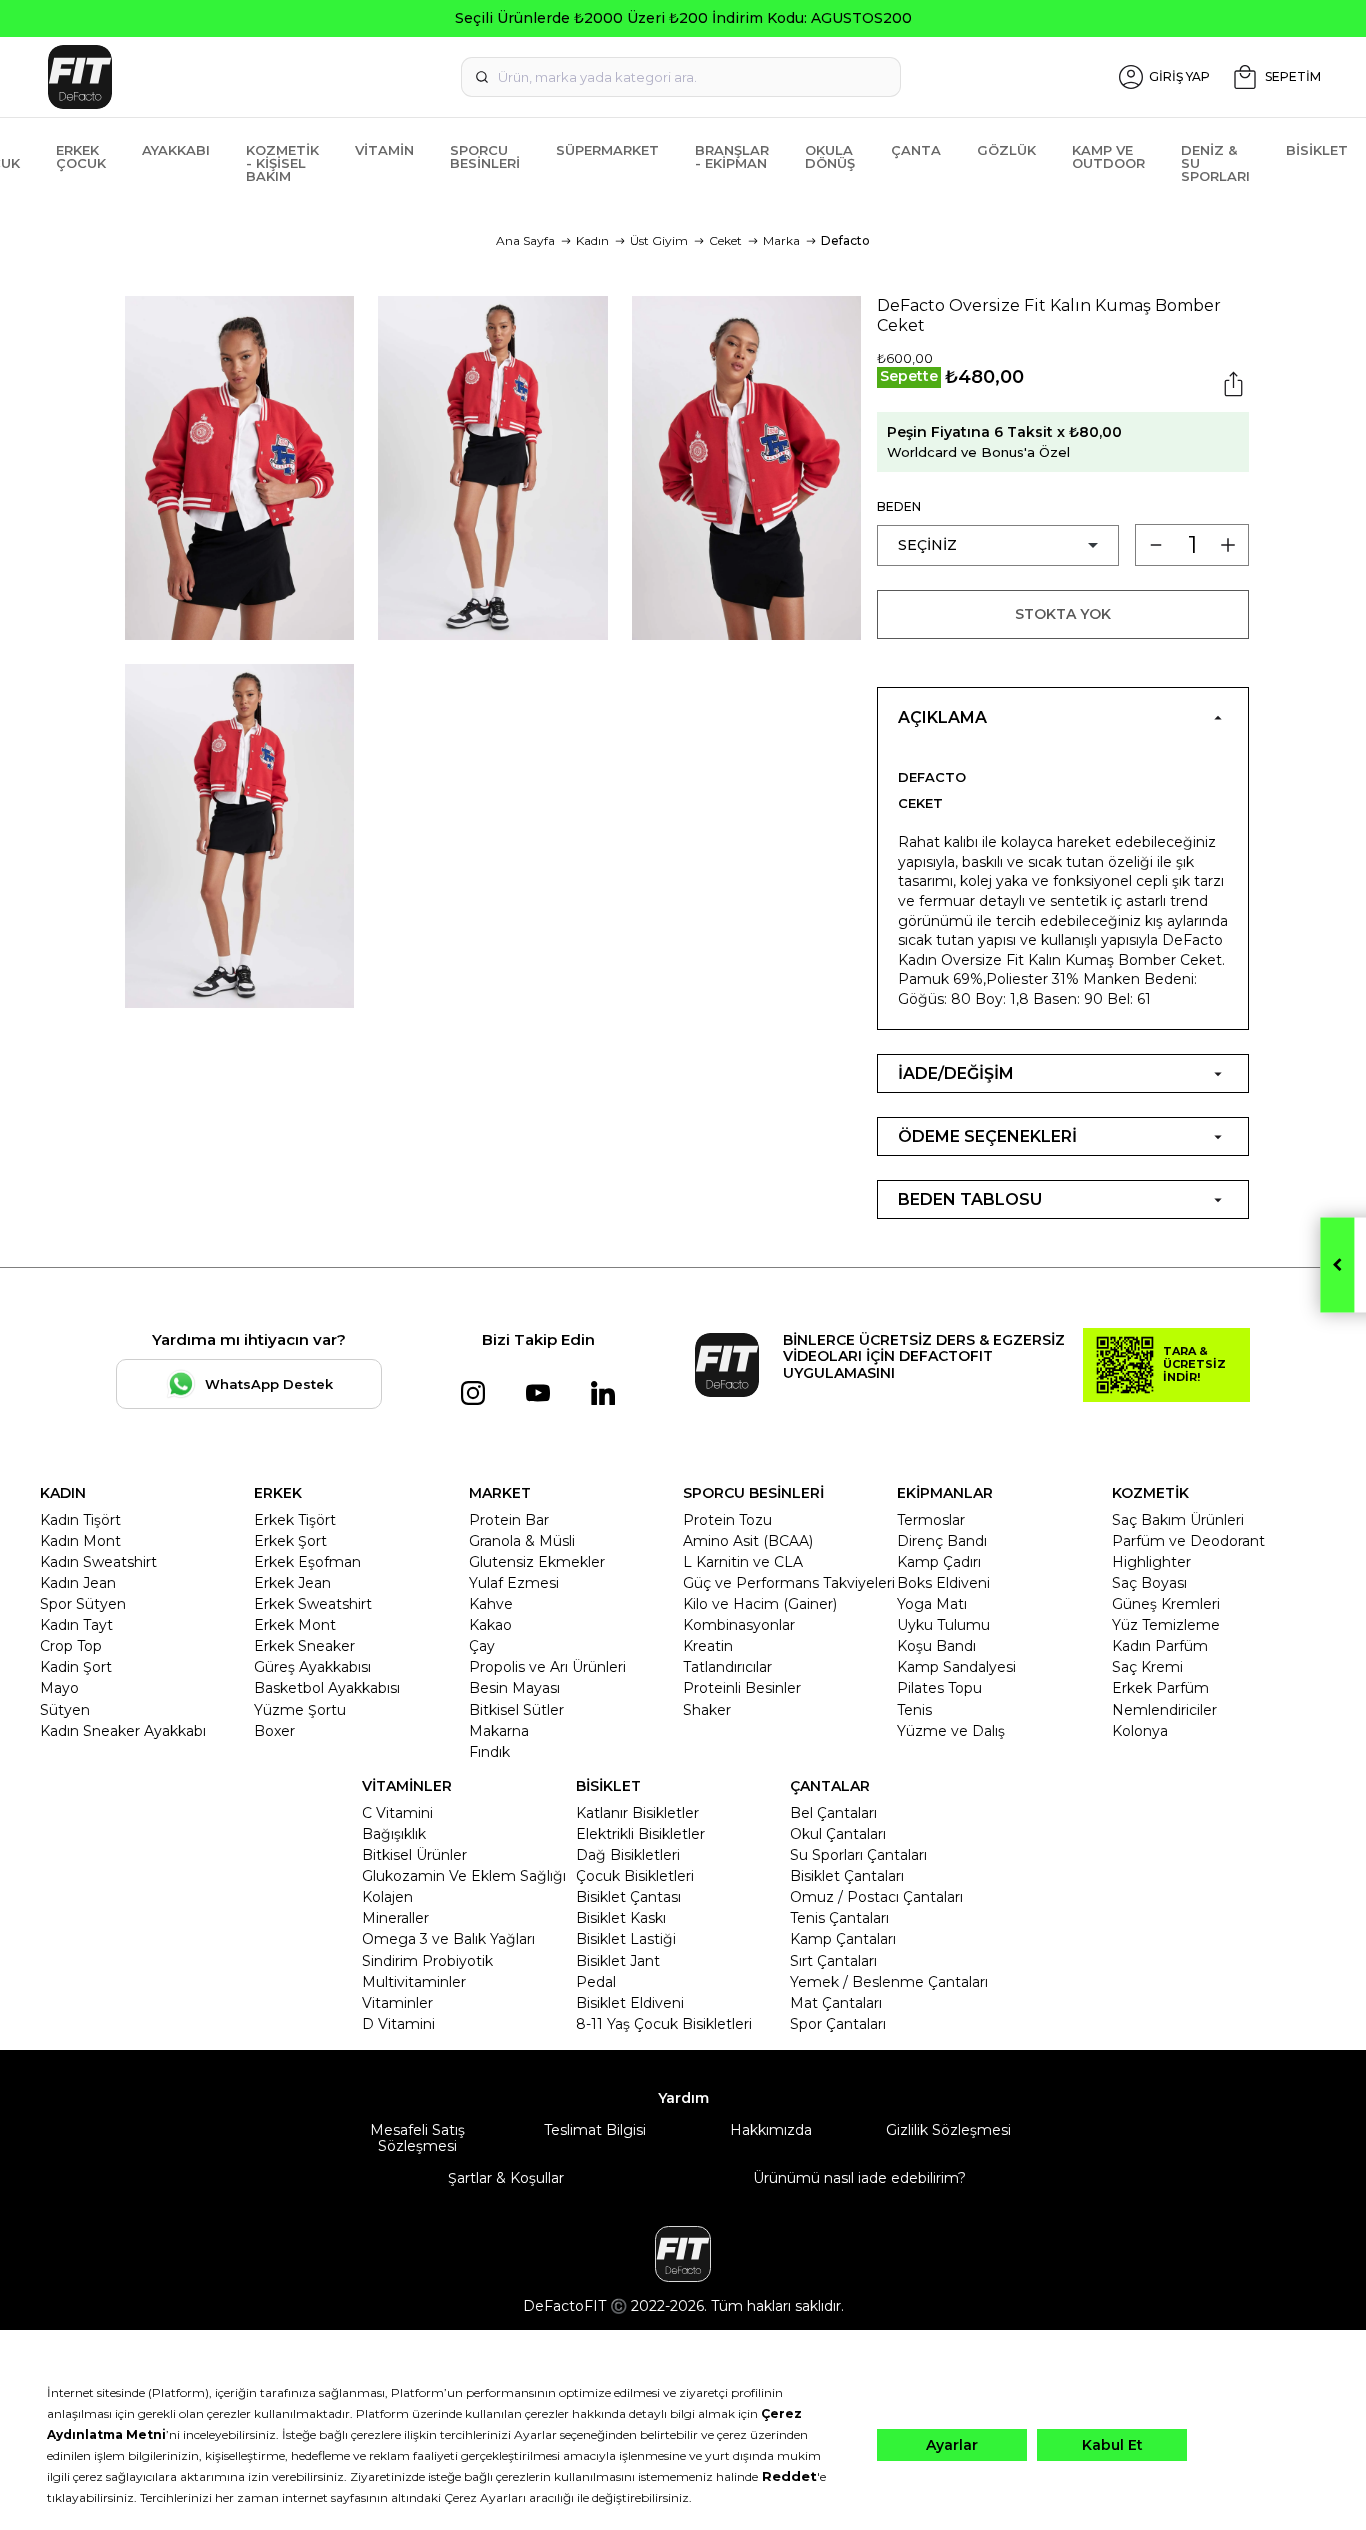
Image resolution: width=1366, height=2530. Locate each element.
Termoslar (931, 1520)
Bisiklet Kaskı (621, 1918)
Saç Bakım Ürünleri (1178, 1520)
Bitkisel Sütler (516, 1710)
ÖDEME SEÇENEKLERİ (987, 1136)
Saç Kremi (1147, 1667)
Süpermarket (607, 150)
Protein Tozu (727, 1520)
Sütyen (65, 1710)
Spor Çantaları (838, 2024)
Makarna (499, 1731)
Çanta (916, 150)
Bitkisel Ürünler (414, 1855)
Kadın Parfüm (1160, 1646)
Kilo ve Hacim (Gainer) (760, 1604)
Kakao (490, 1625)
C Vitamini (397, 1813)
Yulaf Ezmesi (514, 1583)
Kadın (592, 240)
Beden (899, 506)
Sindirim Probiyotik (427, 1961)
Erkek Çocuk (81, 156)
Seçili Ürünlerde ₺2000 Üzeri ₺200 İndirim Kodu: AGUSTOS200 (683, 18)
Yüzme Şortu (300, 1710)
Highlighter (1151, 1562)
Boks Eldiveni (943, 1583)
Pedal (596, 1982)
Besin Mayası (514, 1688)
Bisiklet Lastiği (626, 1939)
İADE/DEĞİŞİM (956, 1073)
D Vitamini (398, 2024)
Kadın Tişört (80, 1520)
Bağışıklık (394, 1834)
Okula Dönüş (830, 156)
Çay (482, 1646)
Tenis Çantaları (839, 1918)
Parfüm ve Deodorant (1188, 1541)
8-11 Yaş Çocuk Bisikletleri (664, 2024)
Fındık (489, 1752)
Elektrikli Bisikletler (640, 1834)
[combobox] (681, 77)
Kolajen (387, 1897)
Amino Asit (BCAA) (748, 1541)
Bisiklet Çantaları (847, 1876)
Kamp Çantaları (843, 1939)
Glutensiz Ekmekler (537, 1562)
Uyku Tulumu (943, 1625)
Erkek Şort (290, 1541)
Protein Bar (509, 1520)
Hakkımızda (771, 2130)
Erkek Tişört (295, 1520)
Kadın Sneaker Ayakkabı (123, 1731)
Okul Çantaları (838, 1834)
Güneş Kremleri (1166, 1604)
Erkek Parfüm (1160, 1688)
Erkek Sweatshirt (313, 1604)
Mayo (59, 1688)
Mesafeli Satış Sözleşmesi (417, 2138)
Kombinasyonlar (739, 1625)
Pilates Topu (939, 1688)
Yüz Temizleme (1166, 1625)
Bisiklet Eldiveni (630, 2003)
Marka (781, 240)
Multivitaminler (414, 1982)
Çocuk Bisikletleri (635, 1876)
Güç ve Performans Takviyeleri (789, 1583)
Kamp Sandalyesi (956, 1667)
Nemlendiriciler (1164, 1710)
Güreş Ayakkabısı (312, 1667)
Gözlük (1006, 150)
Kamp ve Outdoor (1108, 156)
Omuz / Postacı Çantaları (876, 1897)
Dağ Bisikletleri (628, 1855)
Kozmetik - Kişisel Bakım (282, 163)
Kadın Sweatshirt (98, 1562)
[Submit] (482, 77)
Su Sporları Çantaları (858, 1855)
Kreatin (708, 1646)
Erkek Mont (295, 1625)
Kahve (491, 1604)
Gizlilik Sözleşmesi (948, 2130)
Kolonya (1140, 1731)
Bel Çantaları (833, 1813)
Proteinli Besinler (742, 1688)
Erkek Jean (292, 1583)
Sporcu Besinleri (485, 156)
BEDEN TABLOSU (970, 1199)
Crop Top (71, 1646)
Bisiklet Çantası (628, 1897)
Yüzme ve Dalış (951, 1731)
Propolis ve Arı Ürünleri (547, 1667)
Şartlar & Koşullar (506, 2178)
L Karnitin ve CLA (743, 1562)
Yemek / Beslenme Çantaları (889, 1982)
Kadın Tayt (76, 1625)
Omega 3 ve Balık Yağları (448, 1939)
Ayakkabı (176, 150)
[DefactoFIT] (250, 77)
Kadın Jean (78, 1583)
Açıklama (942, 717)
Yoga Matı (932, 1604)
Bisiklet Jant (618, 1961)
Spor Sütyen (83, 1604)
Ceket (725, 240)
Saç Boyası (1149, 1583)
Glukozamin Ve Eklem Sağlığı (464, 1876)
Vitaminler (397, 2003)
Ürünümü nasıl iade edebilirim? (859, 2178)
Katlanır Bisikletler (637, 1813)
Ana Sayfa (525, 240)
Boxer (274, 1731)
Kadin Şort (76, 1667)
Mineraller (395, 1918)
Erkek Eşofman (307, 1562)
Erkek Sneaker (304, 1646)
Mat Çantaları (836, 2003)
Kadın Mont (80, 1541)
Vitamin (384, 150)
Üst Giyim (659, 240)
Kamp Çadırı (939, 1562)
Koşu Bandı (936, 1646)
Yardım (683, 2098)
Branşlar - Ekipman (732, 156)
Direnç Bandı (942, 1541)
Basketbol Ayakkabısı (327, 1688)
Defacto (845, 240)
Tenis (914, 1710)
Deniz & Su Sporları (1215, 163)
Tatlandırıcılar (727, 1667)
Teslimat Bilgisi (595, 2130)
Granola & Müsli (522, 1541)
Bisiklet (1317, 150)
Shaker (707, 1710)
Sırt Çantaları (833, 1961)
